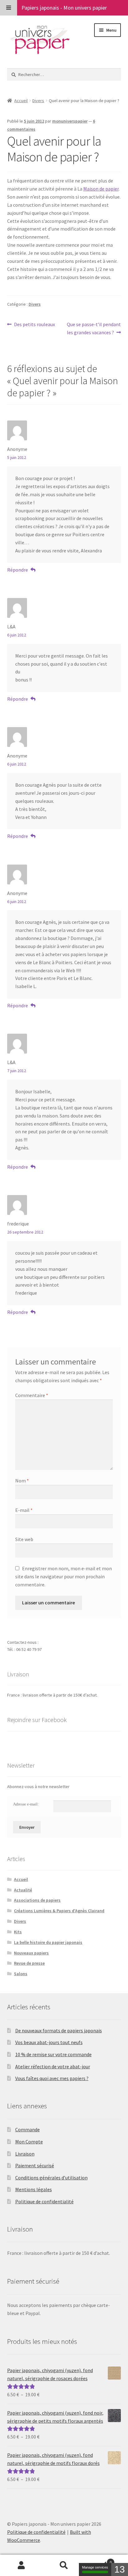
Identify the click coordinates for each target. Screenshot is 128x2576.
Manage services (95, 2567)
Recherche (64, 2565)
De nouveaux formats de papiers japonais (59, 2030)
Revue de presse (29, 1963)
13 (120, 2569)
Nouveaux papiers (31, 1953)
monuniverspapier (70, 121)
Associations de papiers (37, 1900)
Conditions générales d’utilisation (51, 2178)
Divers (38, 101)
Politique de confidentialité (44, 2201)
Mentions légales (34, 2189)
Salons (21, 1974)
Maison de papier (101, 189)
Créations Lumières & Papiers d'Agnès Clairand (59, 1911)
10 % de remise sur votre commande (53, 2054)
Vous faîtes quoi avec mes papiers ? (52, 2078)
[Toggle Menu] (9, 8)
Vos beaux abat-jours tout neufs (49, 2042)
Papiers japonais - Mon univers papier (64, 8)
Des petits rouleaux (34, 325)
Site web (24, 1539)
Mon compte (21, 2565)
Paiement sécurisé (35, 2165)
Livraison (25, 2154)
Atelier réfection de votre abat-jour (53, 2066)
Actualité (23, 1890)
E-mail (24, 1510)
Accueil (21, 101)
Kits (18, 1932)
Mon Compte (29, 2142)
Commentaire (32, 1395)
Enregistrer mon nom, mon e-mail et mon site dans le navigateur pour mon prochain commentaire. (64, 1576)
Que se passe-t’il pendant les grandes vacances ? (94, 328)
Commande (27, 2129)
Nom (22, 1481)
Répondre (18, 570)
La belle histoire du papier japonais (48, 1942)
